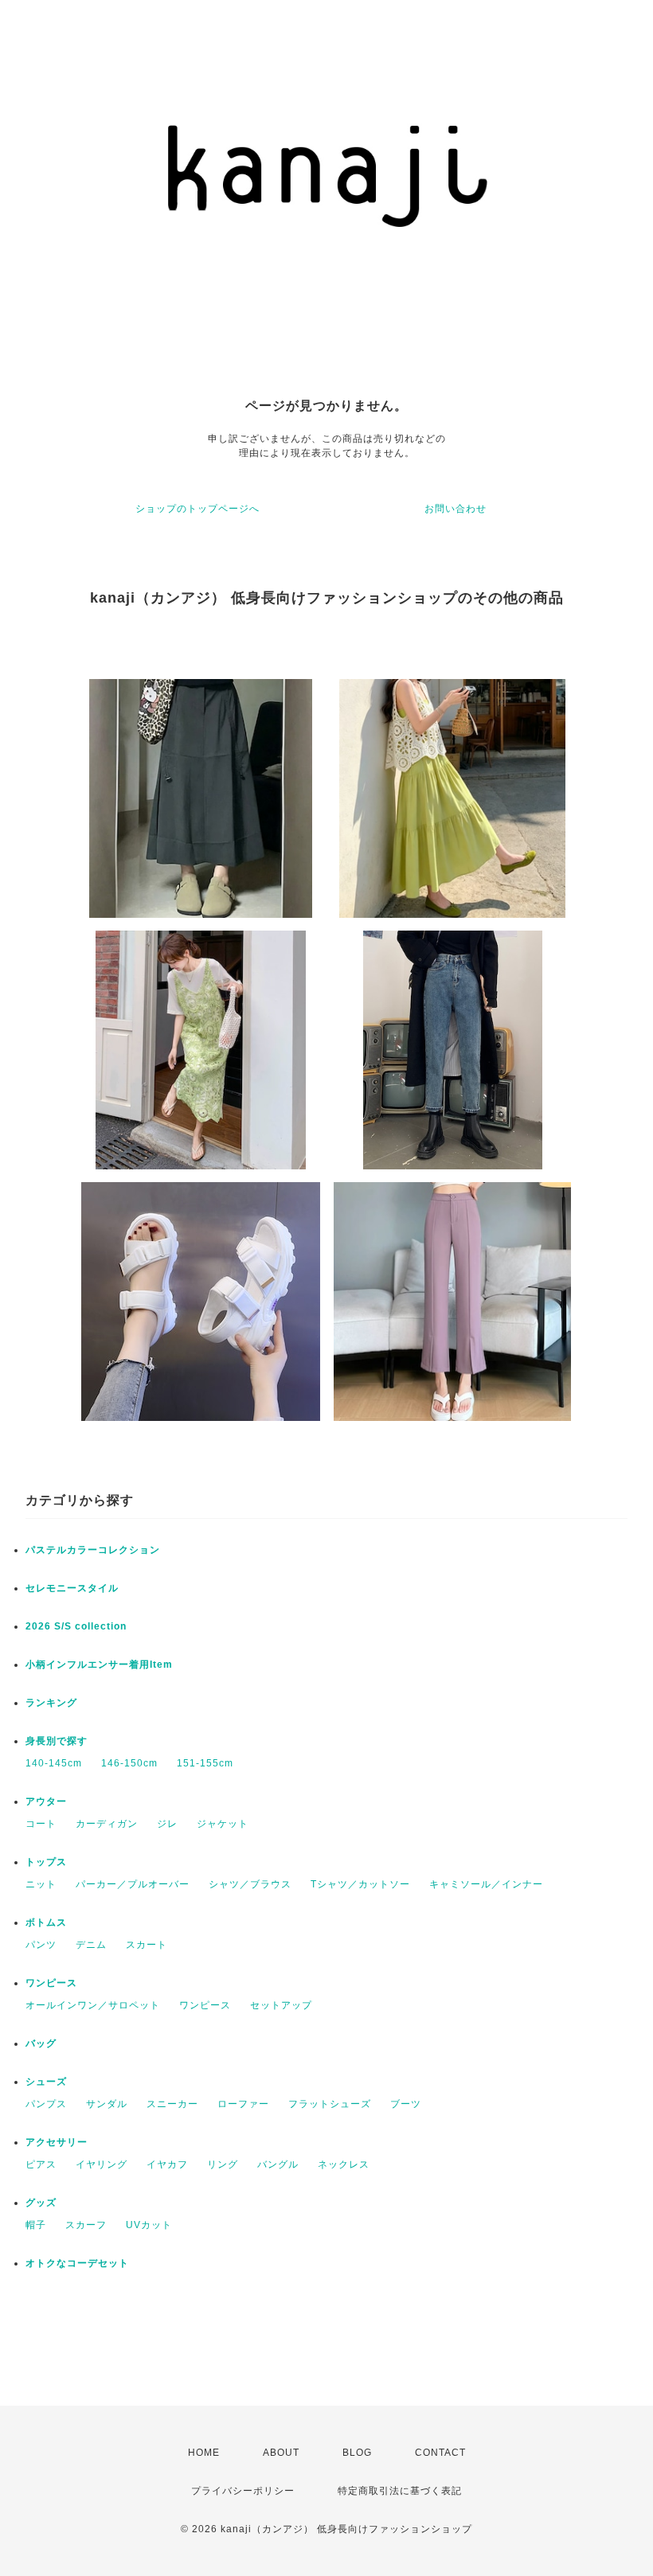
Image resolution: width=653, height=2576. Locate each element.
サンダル (107, 2104)
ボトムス (46, 1922)
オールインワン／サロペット (93, 2005)
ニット (41, 1884)
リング (223, 2164)
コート (41, 1824)
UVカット (149, 2225)
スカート (147, 1945)
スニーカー (172, 2104)
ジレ (167, 1824)
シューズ (46, 2082)
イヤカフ (167, 2164)
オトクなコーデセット (77, 2263)
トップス (46, 1862)
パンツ (41, 1945)
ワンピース (51, 1983)
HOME (204, 2453)
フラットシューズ (330, 2104)
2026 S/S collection (76, 1626)
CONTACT (440, 2453)
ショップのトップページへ (197, 509)
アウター (46, 1801)
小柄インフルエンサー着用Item (99, 1665)
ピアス (41, 2164)
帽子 (36, 2225)
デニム (91, 1945)
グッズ (41, 2203)
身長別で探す (57, 1741)
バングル (278, 2164)
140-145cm (54, 1763)
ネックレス (344, 2164)
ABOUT (281, 2453)
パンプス (46, 2104)
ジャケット (223, 1824)
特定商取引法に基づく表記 (400, 2491)
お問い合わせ (456, 509)
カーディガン (107, 1824)
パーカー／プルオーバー (133, 1884)
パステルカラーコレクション (93, 1550)
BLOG (357, 2453)
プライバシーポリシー (243, 2491)
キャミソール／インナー (486, 1884)
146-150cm (129, 1763)
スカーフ (86, 2225)
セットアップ (281, 2005)
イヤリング (102, 2164)
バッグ (41, 2043)
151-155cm (205, 1763)
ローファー (243, 2104)
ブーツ (406, 2104)
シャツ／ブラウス (250, 1884)
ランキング (51, 1703)
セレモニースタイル (72, 1588)
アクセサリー (57, 2142)
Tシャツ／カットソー (360, 1884)
